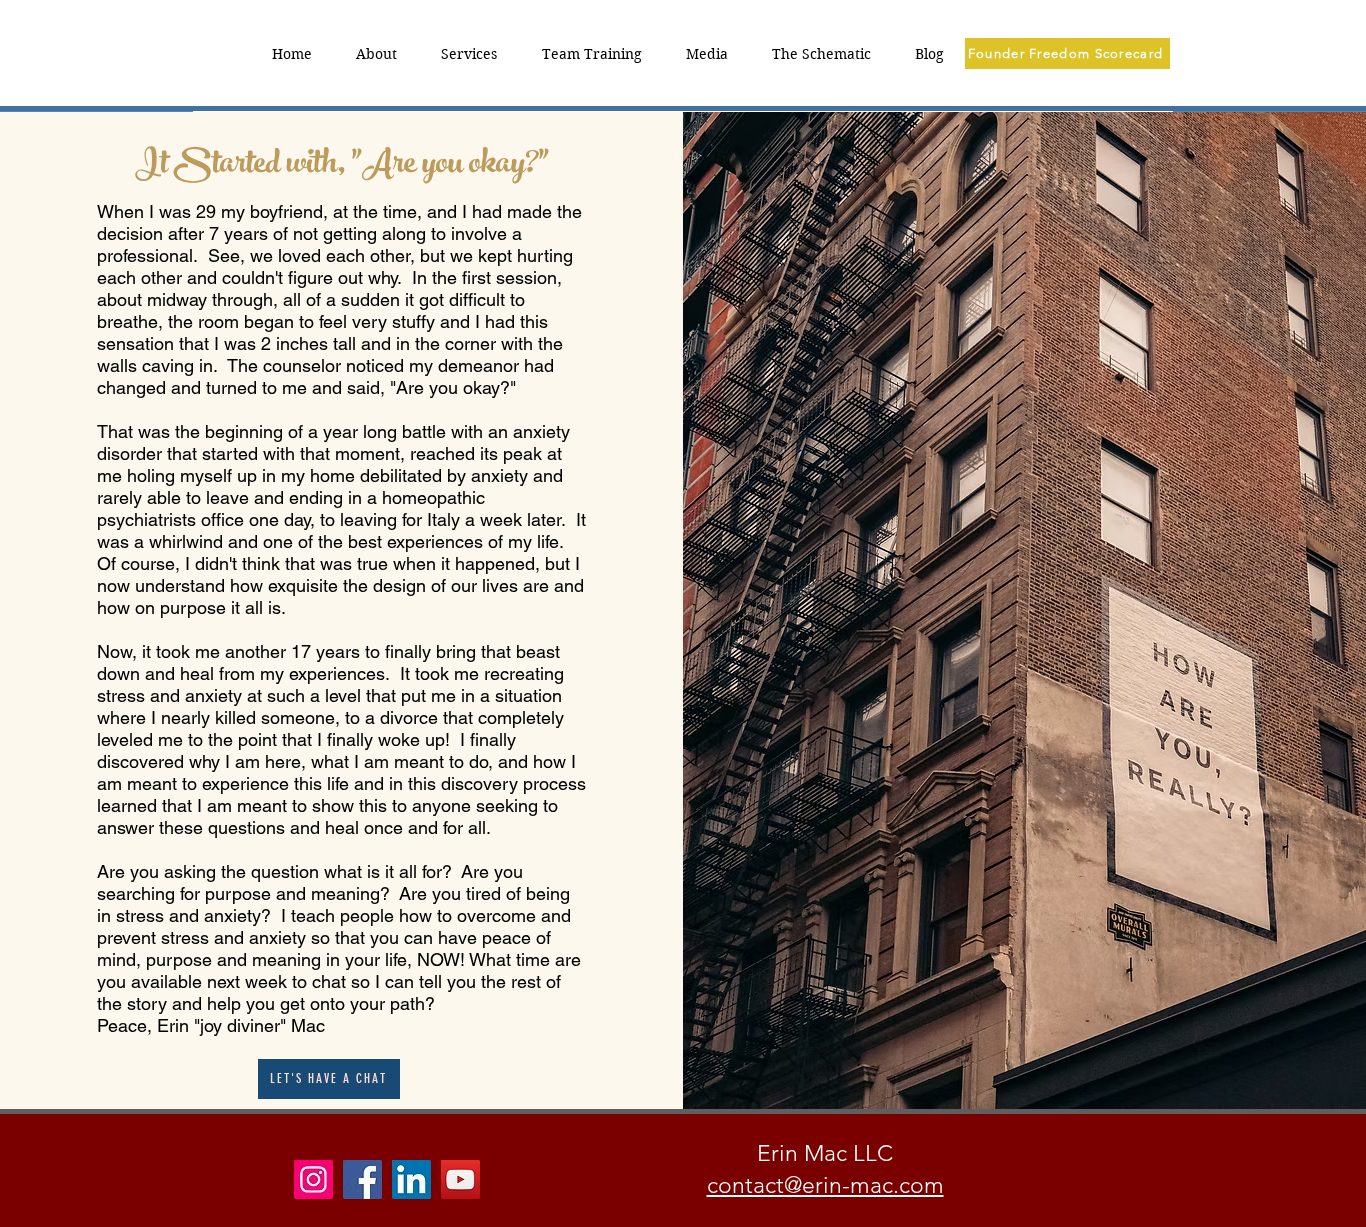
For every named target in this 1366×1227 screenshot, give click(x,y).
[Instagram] (313, 1179)
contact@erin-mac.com (825, 1185)
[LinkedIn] (411, 1179)
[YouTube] (460, 1179)
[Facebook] (362, 1179)
